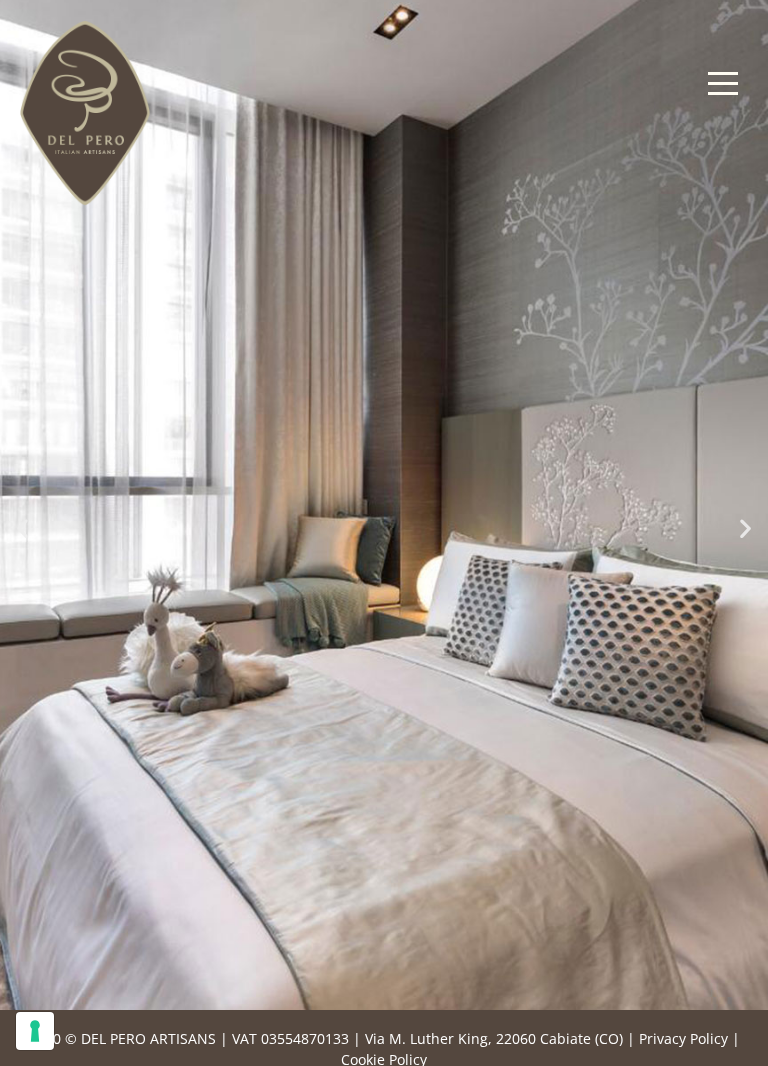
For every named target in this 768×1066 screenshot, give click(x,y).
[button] (22, 527)
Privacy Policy (683, 1038)
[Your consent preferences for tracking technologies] (35, 1031)
